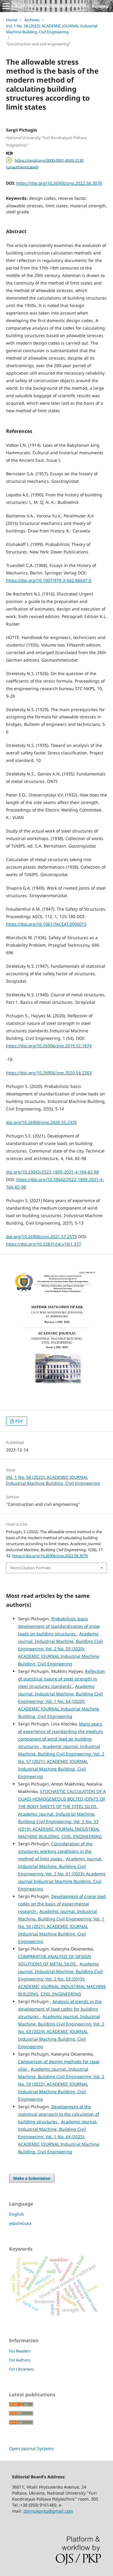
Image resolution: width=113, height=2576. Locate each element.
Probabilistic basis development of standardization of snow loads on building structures (59, 1626)
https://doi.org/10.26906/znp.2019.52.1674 (49, 1046)
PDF (19, 1421)
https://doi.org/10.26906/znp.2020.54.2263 (49, 1073)
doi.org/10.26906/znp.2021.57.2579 (41, 1236)
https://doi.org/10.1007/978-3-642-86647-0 (49, 580)
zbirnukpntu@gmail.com (48, 2511)
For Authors (20, 2360)
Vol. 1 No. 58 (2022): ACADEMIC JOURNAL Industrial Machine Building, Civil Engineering (52, 29)
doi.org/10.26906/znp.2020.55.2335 (41, 1122)
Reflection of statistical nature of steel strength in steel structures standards (61, 1679)
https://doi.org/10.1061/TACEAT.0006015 (46, 924)
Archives (32, 20)
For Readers (20, 2351)
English (17, 2214)
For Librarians (21, 2369)
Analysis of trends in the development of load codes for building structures (60, 2009)
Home (12, 20)
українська (20, 2223)
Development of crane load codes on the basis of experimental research (62, 1904)
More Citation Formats (31, 1568)
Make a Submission (32, 2178)
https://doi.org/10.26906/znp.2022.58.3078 (59, 183)
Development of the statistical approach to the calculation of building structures (59, 2114)
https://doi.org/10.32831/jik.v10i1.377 (44, 1244)
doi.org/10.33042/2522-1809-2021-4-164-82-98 (52, 1172)
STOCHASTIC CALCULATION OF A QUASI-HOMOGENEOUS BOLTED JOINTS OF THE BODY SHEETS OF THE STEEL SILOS (62, 1799)
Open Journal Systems (31, 2448)
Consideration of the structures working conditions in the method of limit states (55, 1851)
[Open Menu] (6, 6)
